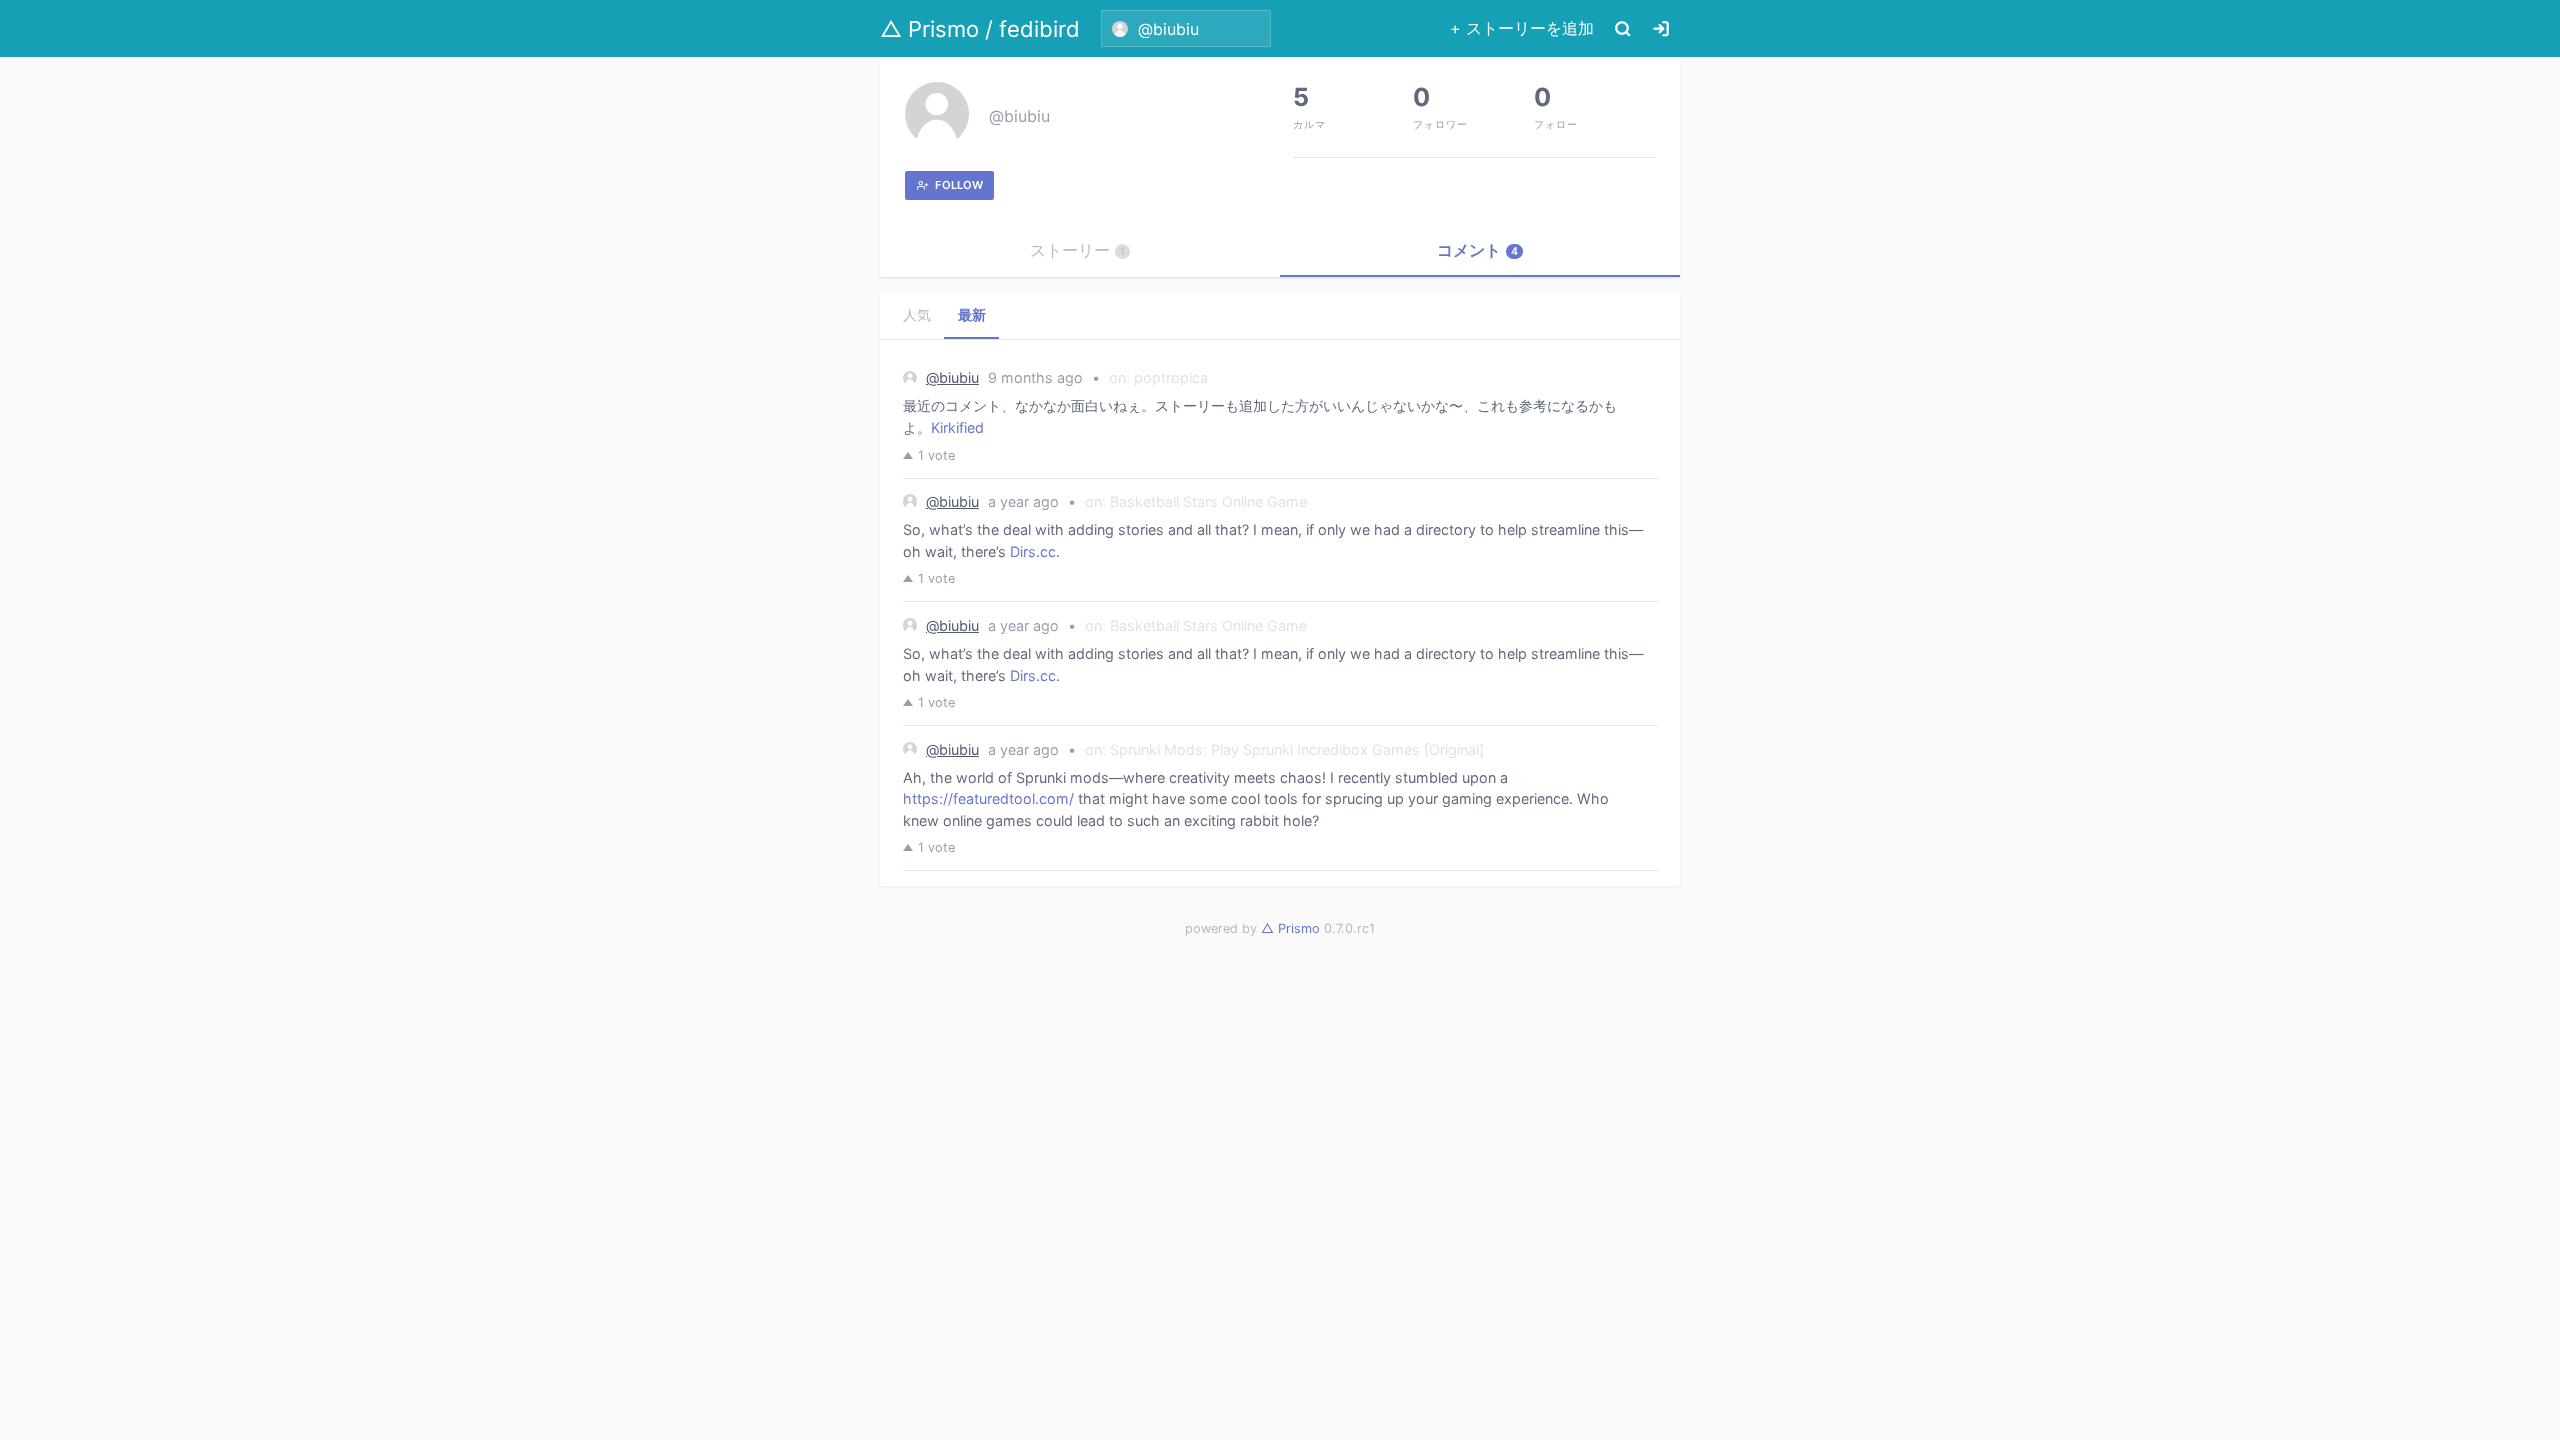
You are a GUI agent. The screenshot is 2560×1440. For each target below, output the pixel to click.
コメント (1477, 250)
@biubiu (1019, 116)
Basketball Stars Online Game (1208, 501)
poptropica (1171, 377)
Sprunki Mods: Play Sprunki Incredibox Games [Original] (1297, 749)
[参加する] (1661, 28)
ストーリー (1077, 250)
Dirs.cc (1033, 551)
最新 (972, 314)
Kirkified (957, 427)
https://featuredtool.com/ (988, 798)
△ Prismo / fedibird (980, 29)
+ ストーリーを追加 (1522, 28)
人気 (917, 314)
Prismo (1290, 928)
